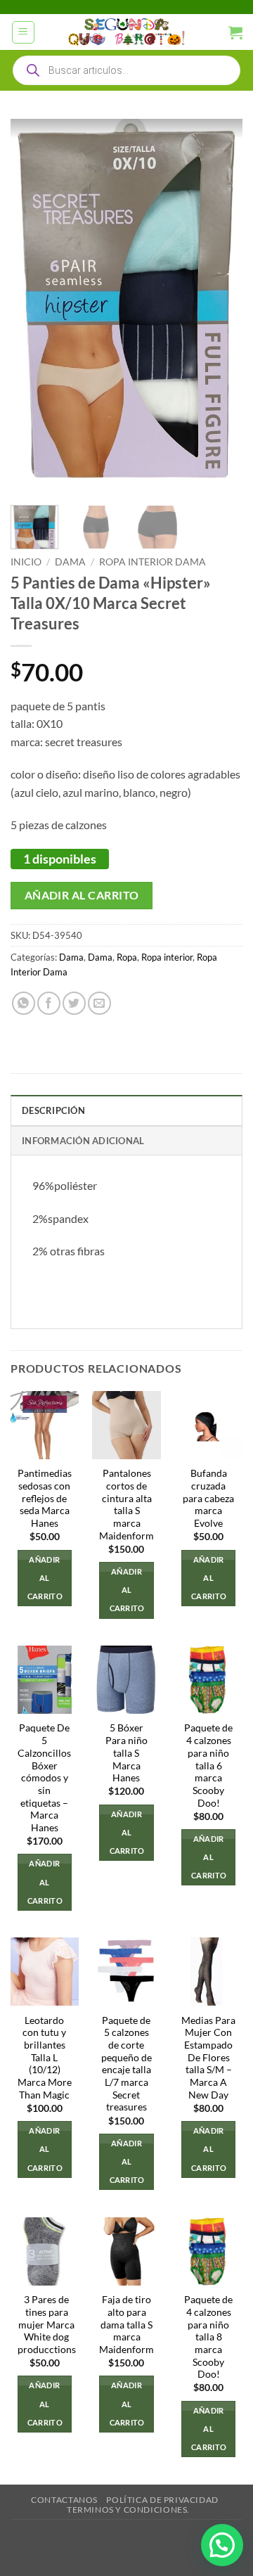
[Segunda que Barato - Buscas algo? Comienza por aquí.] (126, 32)
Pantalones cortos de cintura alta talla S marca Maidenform (126, 1504)
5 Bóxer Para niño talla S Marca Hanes (126, 1753)
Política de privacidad (162, 2500)
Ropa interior (167, 957)
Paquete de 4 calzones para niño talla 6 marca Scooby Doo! (208, 1765)
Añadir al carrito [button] (45, 1578)
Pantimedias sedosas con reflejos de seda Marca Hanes (45, 1498)
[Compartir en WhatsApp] (24, 1003)
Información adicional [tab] (83, 1141)
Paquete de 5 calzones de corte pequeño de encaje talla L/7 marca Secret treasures (126, 2064)
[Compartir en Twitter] (74, 1003)
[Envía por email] (99, 1003)
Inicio (26, 562)
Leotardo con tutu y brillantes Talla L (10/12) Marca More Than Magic (45, 2058)
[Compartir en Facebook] (49, 1003)
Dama (70, 562)
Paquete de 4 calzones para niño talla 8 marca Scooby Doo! (208, 2337)
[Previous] (33, 307)
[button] (23, 32)
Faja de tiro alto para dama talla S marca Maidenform (126, 2325)
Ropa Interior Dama (153, 562)
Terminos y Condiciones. (128, 2510)
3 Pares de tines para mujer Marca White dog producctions (47, 2325)
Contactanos (64, 2500)
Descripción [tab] (53, 1110)
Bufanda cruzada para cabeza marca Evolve (208, 1498)
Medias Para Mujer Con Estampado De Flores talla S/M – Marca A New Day (208, 2058)
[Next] (220, 307)
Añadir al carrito (82, 895)
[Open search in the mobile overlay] (126, 70)
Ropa (127, 957)
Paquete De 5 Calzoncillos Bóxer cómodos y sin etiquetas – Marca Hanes (44, 1777)
